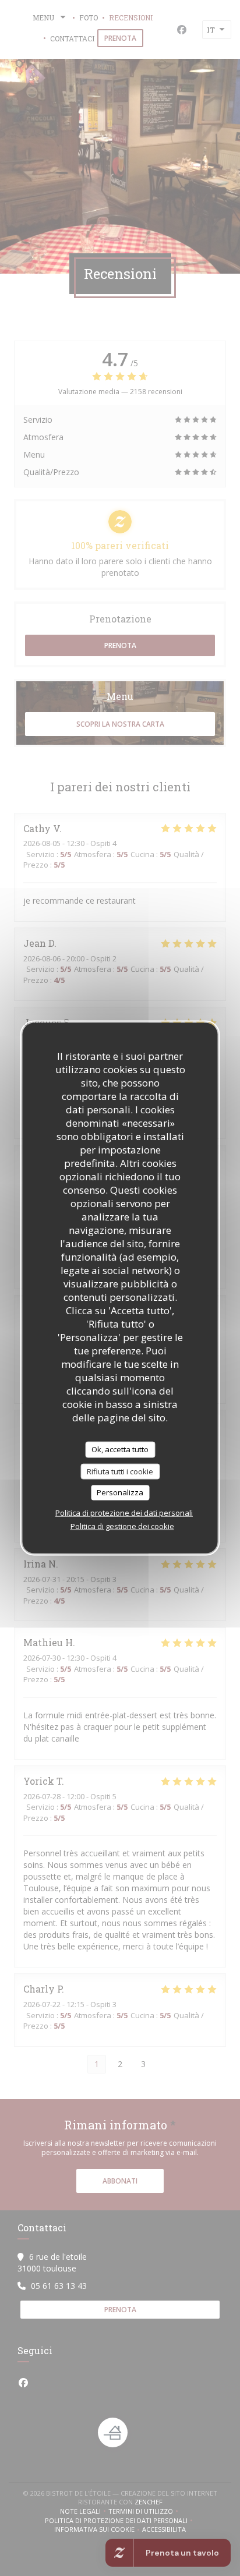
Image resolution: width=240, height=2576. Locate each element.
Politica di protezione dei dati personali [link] (124, 1512)
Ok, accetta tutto (120, 1449)
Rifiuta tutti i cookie (120, 1471)
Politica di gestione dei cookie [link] (122, 1526)
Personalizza (120, 1492)
